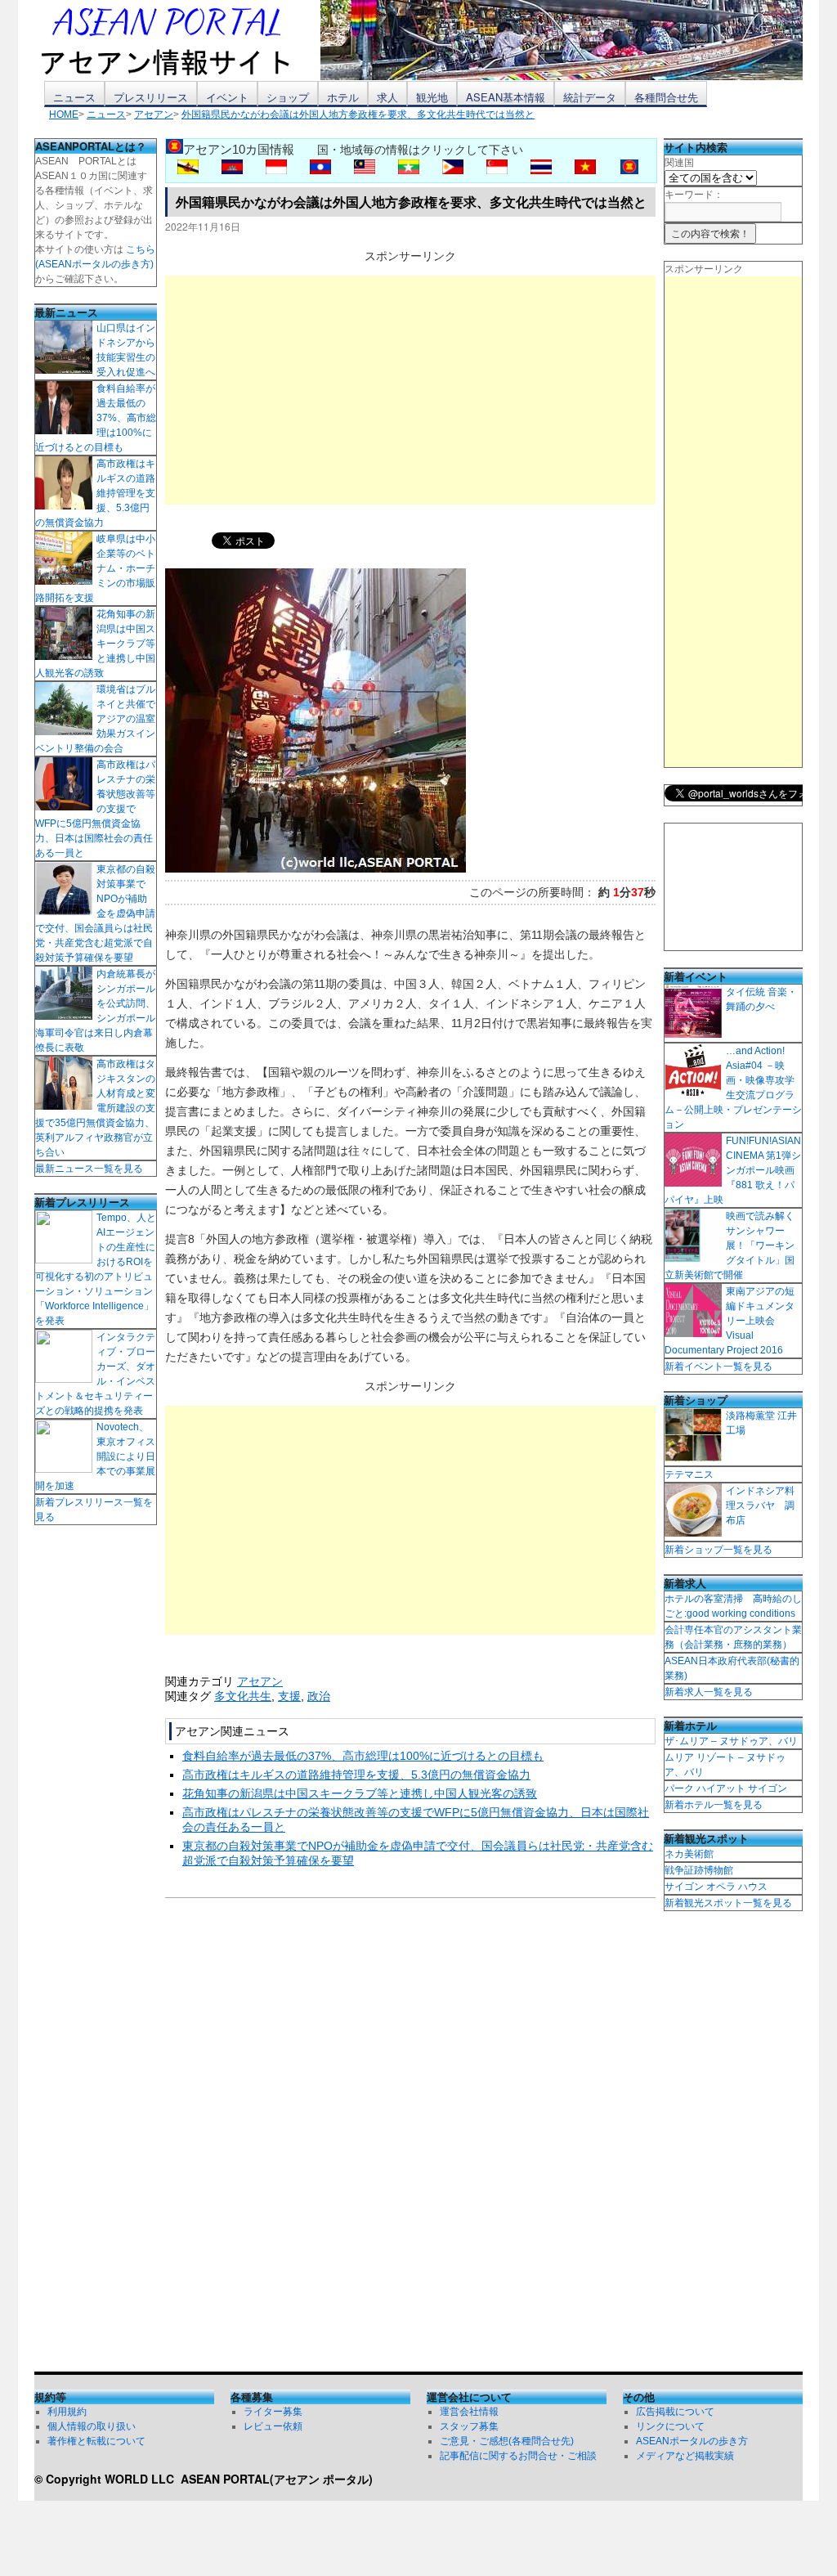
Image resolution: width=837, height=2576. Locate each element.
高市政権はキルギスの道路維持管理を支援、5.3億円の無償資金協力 (356, 1775)
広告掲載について (675, 2412)
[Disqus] (410, 2138)
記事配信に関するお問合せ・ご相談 (518, 2456)
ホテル (343, 97)
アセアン (260, 1681)
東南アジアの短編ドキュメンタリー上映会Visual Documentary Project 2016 (730, 1321)
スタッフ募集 (469, 2426)
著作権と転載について (96, 2441)
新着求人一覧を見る (709, 1692)
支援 (289, 1696)
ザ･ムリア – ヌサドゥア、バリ (731, 1741)
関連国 (679, 163)
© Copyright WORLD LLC (107, 2479)
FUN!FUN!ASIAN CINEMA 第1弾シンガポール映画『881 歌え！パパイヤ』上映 (733, 1170)
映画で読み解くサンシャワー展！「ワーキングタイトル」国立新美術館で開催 (730, 1245)
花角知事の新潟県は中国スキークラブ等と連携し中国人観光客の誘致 (360, 1793)
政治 (319, 1696)
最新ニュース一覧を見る (89, 1169)
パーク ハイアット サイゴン (726, 1788)
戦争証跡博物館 (699, 1870)
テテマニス (689, 1474)
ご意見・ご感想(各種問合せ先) (507, 2441)
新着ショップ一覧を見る (718, 1550)
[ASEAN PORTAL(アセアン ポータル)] (177, 40)
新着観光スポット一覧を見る (728, 1903)
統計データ (590, 97)
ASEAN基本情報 (506, 97)
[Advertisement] (410, 390)
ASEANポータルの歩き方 (692, 2441)
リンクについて (670, 2426)
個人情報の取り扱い (92, 2426)
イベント (227, 97)
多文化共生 (243, 1696)
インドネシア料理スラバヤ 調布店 (760, 1506)
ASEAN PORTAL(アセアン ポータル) (277, 2479)
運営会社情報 (469, 2412)
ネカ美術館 (689, 1854)
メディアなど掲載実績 (685, 2456)
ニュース (74, 97)
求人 (387, 97)
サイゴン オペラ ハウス (716, 1887)
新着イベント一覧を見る (718, 1367)
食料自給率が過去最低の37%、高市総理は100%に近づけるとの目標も (363, 1756)
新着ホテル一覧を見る (714, 1805)
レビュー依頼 (273, 2426)
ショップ (288, 97)
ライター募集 (273, 2412)
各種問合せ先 (666, 97)
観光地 (432, 97)
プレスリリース (151, 97)
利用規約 (67, 2412)
